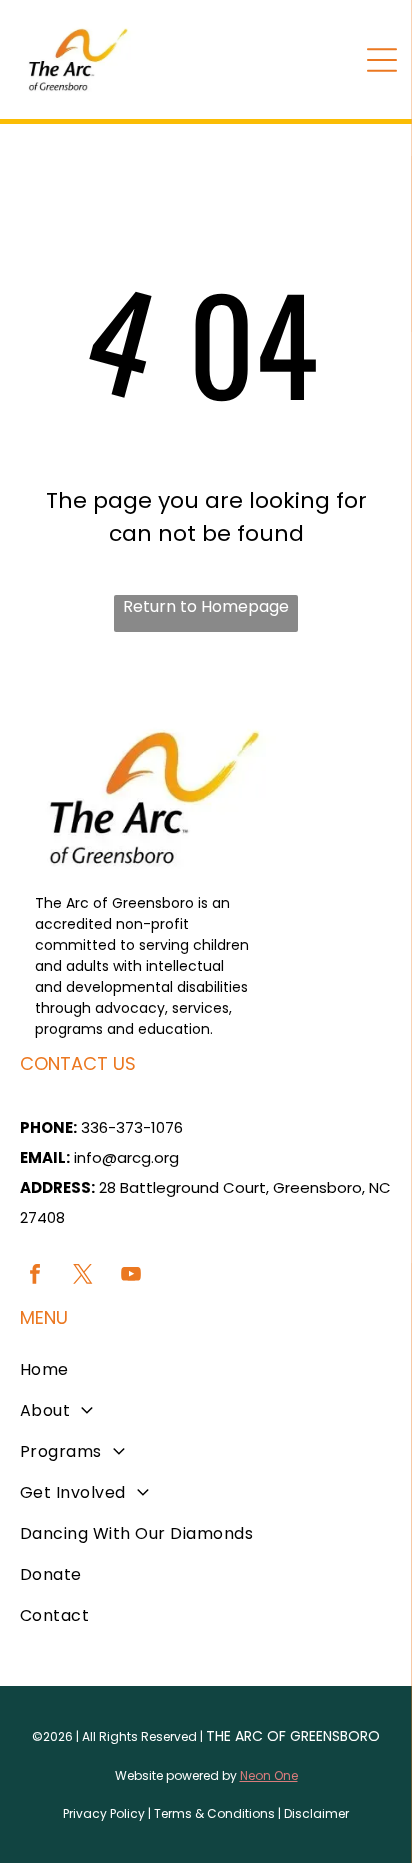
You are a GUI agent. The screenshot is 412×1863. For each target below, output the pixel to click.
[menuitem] (206, 1369)
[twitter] (83, 1276)
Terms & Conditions (214, 1813)
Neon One (269, 1775)
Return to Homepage (206, 606)
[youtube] (131, 1276)
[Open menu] (382, 60)
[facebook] (35, 1276)
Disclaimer (316, 1813)
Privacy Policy (104, 1813)
